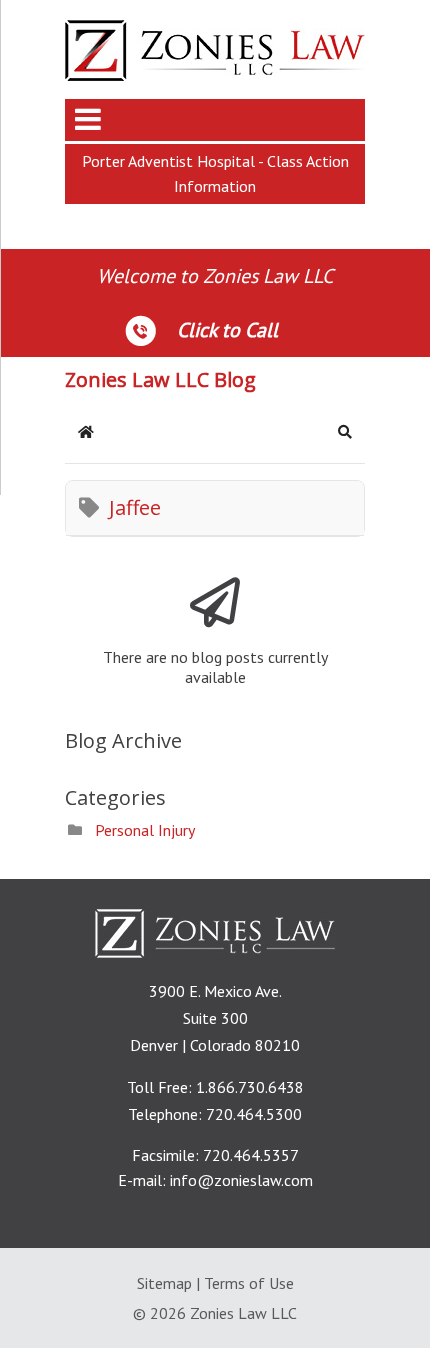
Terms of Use (249, 1283)
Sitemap (164, 1283)
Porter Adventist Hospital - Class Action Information (215, 173)
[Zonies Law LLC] (215, 75)
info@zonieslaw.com (241, 1180)
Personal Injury (145, 830)
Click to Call (227, 330)
